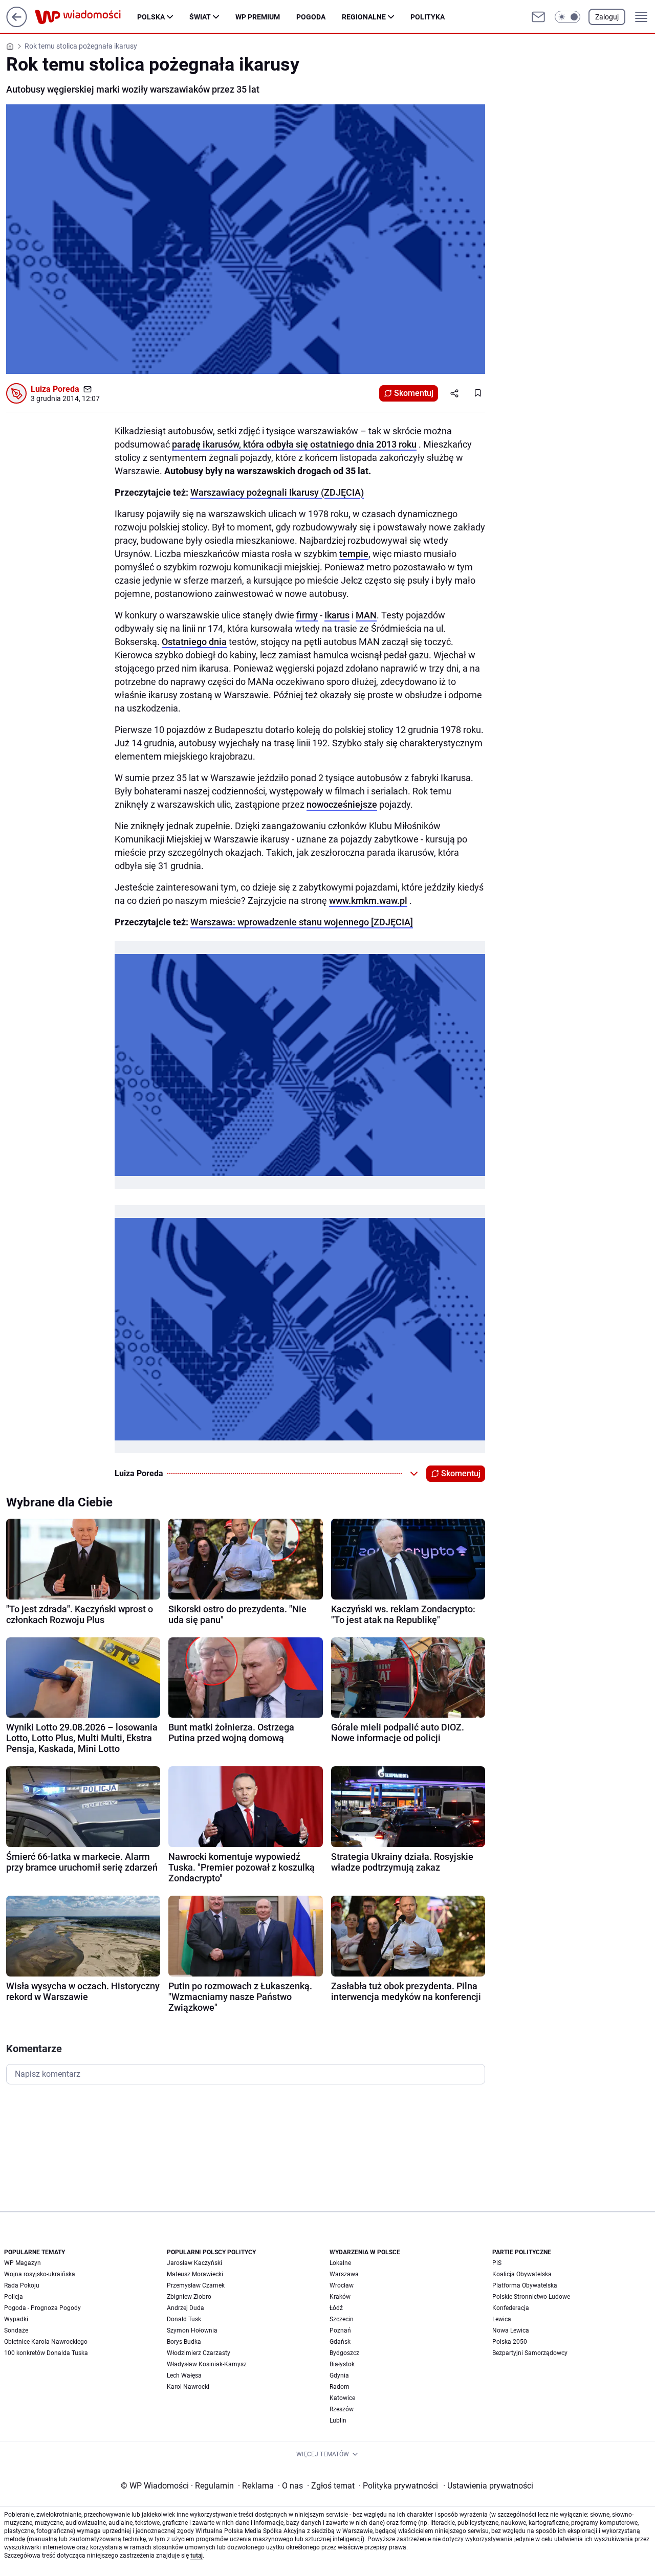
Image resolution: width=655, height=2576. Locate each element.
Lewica (502, 2319)
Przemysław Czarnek (196, 2285)
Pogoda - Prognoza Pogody (42, 2308)
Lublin (338, 2420)
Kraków (340, 2297)
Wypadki (16, 2319)
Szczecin (342, 2319)
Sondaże (16, 2330)
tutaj (196, 2556)
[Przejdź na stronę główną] (17, 24)
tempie (354, 554)
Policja (14, 2297)
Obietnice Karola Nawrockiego (46, 2342)
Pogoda (311, 17)
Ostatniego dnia (194, 642)
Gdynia (339, 2375)
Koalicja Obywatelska (522, 2274)
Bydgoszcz (344, 2353)
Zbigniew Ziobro (189, 2297)
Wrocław (342, 2285)
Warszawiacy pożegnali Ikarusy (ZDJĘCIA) (277, 492)
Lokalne (340, 2263)
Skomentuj (414, 393)
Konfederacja (511, 2308)
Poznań (340, 2330)
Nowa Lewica (511, 2330)
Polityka (428, 17)
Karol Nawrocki (188, 2387)
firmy (307, 615)
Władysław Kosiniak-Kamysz (207, 2364)
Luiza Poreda (55, 389)
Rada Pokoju (22, 2285)
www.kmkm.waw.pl (368, 901)
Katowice (342, 2398)
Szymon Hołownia (192, 2330)
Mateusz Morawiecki (195, 2274)
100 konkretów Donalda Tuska (46, 2353)
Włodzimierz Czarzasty (199, 2353)
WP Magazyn (23, 2263)
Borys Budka (184, 2342)
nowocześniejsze (342, 804)
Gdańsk (340, 2342)
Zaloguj (607, 17)
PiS (497, 2263)
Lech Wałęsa (184, 2375)
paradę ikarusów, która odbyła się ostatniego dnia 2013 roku (294, 444)
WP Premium (258, 17)
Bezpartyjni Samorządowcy (530, 2353)
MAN (366, 615)
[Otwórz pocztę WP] (538, 17)
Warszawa (344, 2274)
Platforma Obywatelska (525, 2285)
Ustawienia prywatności (488, 2486)
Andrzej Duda (185, 2308)
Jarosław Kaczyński (194, 2263)
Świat (200, 17)
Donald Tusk (184, 2319)
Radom (340, 2387)
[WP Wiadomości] (86, 17)
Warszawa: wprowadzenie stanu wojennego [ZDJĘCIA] (302, 922)
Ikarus (337, 615)
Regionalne (364, 17)
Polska (151, 17)
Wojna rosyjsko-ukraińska (40, 2274)
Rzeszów (342, 2409)
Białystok (342, 2364)
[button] (567, 17)
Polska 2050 (510, 2342)
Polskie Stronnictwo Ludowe (531, 2297)
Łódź (336, 2308)
